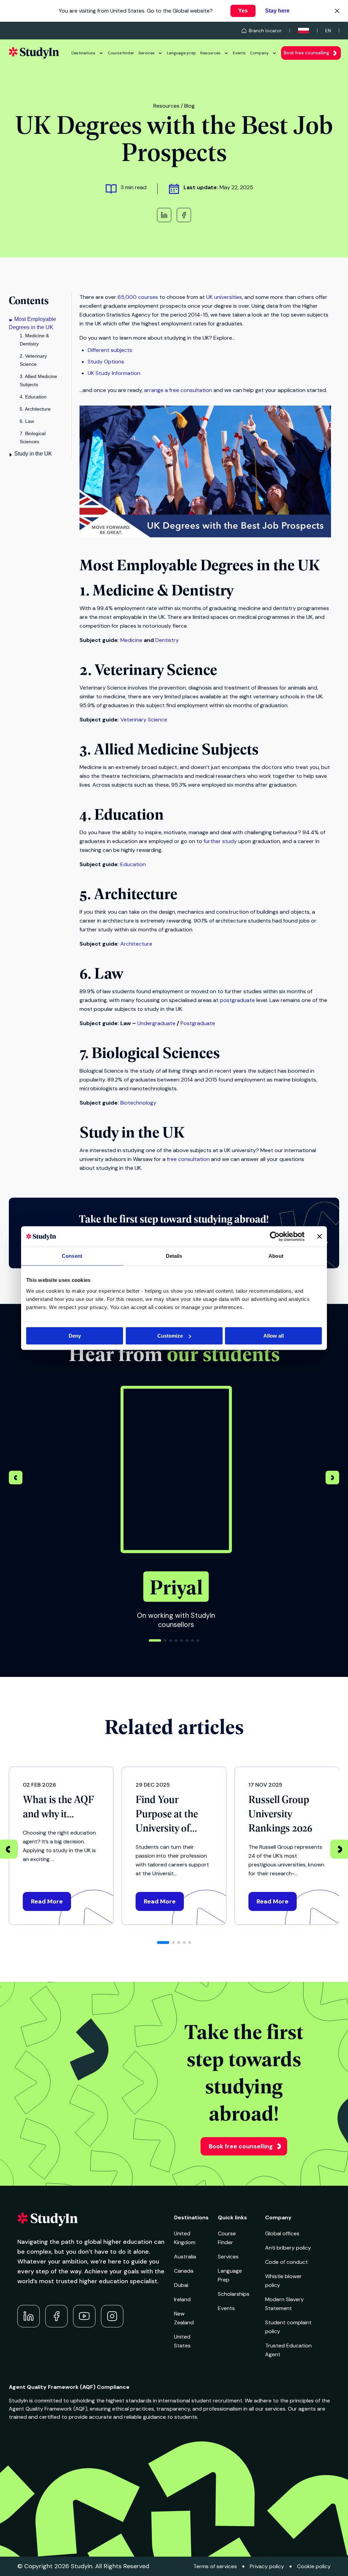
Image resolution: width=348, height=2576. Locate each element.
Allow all (274, 1336)
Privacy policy (267, 2566)
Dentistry (167, 640)
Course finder (121, 53)
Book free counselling (307, 53)
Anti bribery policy (288, 2248)
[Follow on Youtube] (84, 2316)
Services (146, 53)
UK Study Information (114, 373)
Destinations (83, 53)
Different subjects (110, 350)
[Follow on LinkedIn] (29, 2316)
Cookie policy (314, 2566)
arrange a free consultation (178, 390)
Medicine (131, 640)
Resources (210, 53)
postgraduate (237, 1000)
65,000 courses (138, 297)
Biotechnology (138, 1103)
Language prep (181, 53)
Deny (75, 1336)
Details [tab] (174, 1256)
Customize (170, 1336)
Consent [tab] (72, 1256)
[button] (332, 1479)
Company (259, 53)
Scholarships (234, 2294)
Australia (185, 2257)
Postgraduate (198, 1023)
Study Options (106, 362)
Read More (47, 1901)
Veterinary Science (144, 720)
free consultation (188, 1159)
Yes (243, 11)
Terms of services (215, 2566)
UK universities (224, 297)
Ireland (182, 2299)
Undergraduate (156, 1023)
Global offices (282, 2233)
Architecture (136, 944)
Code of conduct (286, 2262)
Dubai (181, 2285)
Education (133, 864)
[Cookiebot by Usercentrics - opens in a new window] (275, 1236)
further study (220, 841)
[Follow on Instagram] (112, 2316)
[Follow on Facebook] (56, 2316)
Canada (184, 2271)
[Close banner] (319, 1236)
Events (239, 53)
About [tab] (276, 1256)
